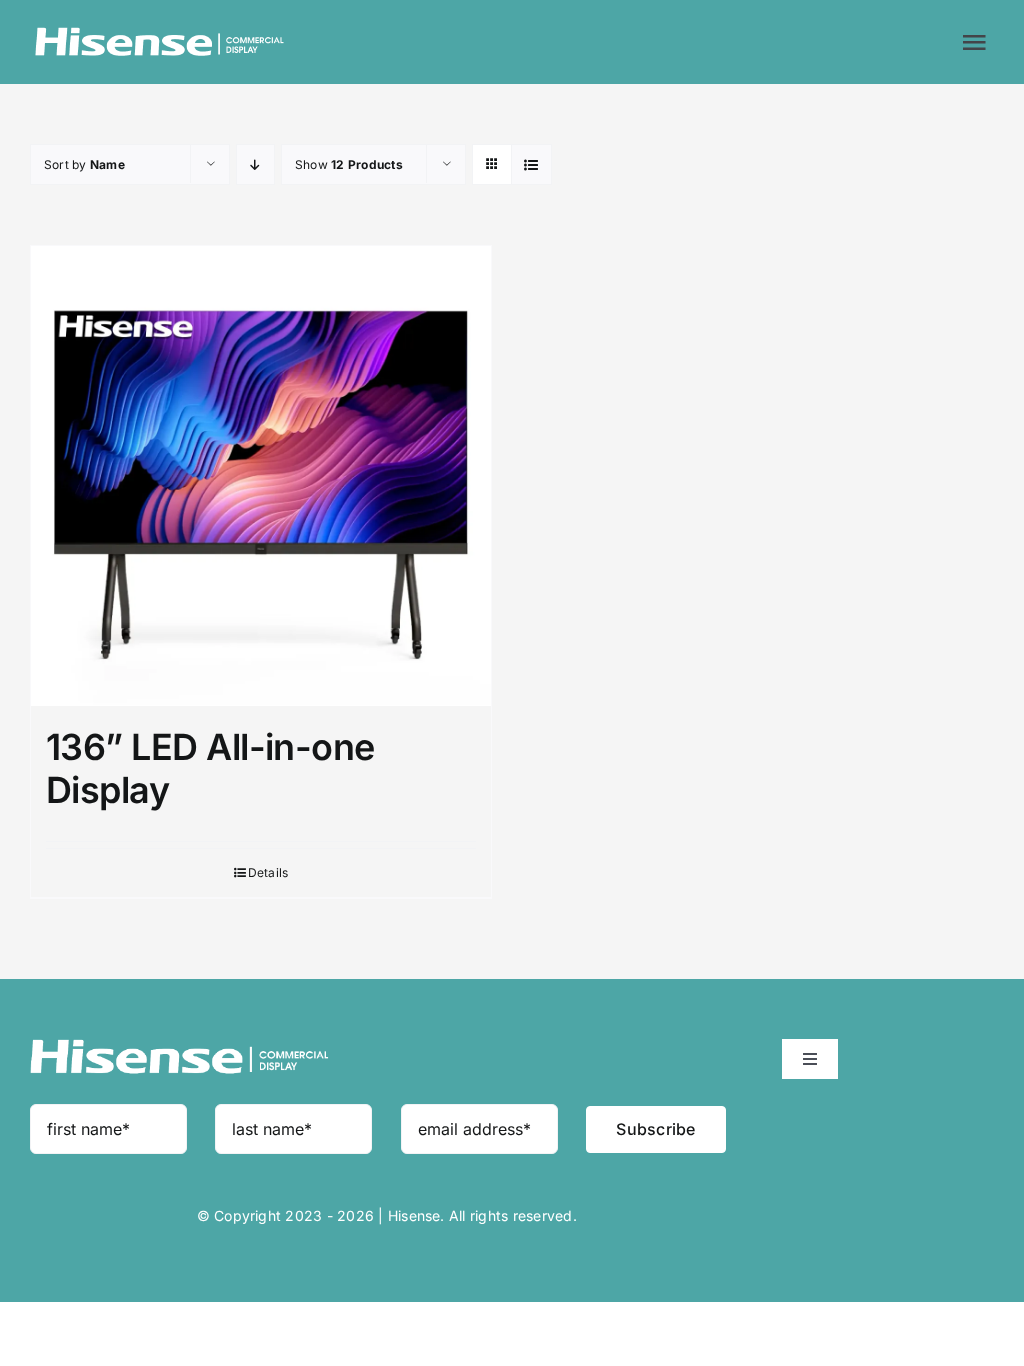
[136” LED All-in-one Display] (261, 476)
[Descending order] (255, 164)
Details (268, 872)
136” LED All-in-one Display (210, 768)
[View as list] (531, 164)
